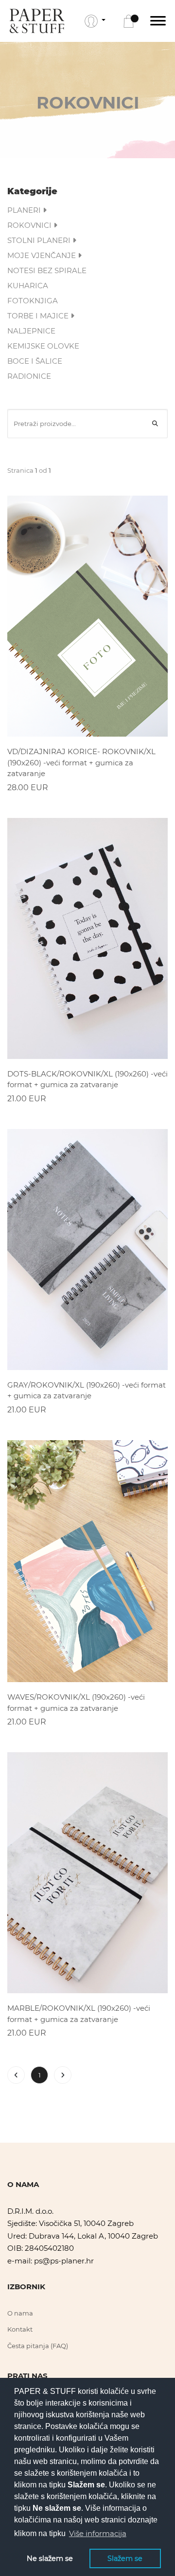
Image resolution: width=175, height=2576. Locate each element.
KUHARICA (28, 286)
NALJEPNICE (31, 331)
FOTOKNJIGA (33, 301)
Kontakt (20, 2329)
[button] (95, 21)
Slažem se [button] (125, 2558)
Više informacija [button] (98, 2533)
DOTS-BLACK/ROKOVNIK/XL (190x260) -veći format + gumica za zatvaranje (87, 1079)
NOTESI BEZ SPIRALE (47, 270)
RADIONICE (29, 376)
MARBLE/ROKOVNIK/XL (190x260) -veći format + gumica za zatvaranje (79, 2014)
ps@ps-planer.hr (64, 2261)
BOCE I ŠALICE (35, 361)
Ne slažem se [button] (50, 2558)
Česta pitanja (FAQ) (38, 2346)
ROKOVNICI (30, 225)
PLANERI (25, 210)
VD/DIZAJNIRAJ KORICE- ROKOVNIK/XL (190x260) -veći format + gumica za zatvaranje (81, 762)
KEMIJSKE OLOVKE (43, 346)
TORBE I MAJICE (39, 316)
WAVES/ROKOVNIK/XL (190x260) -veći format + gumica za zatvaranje (76, 1703)
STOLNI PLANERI (40, 240)
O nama (20, 2313)
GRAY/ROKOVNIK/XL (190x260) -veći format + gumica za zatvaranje (87, 1390)
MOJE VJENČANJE (43, 255)
